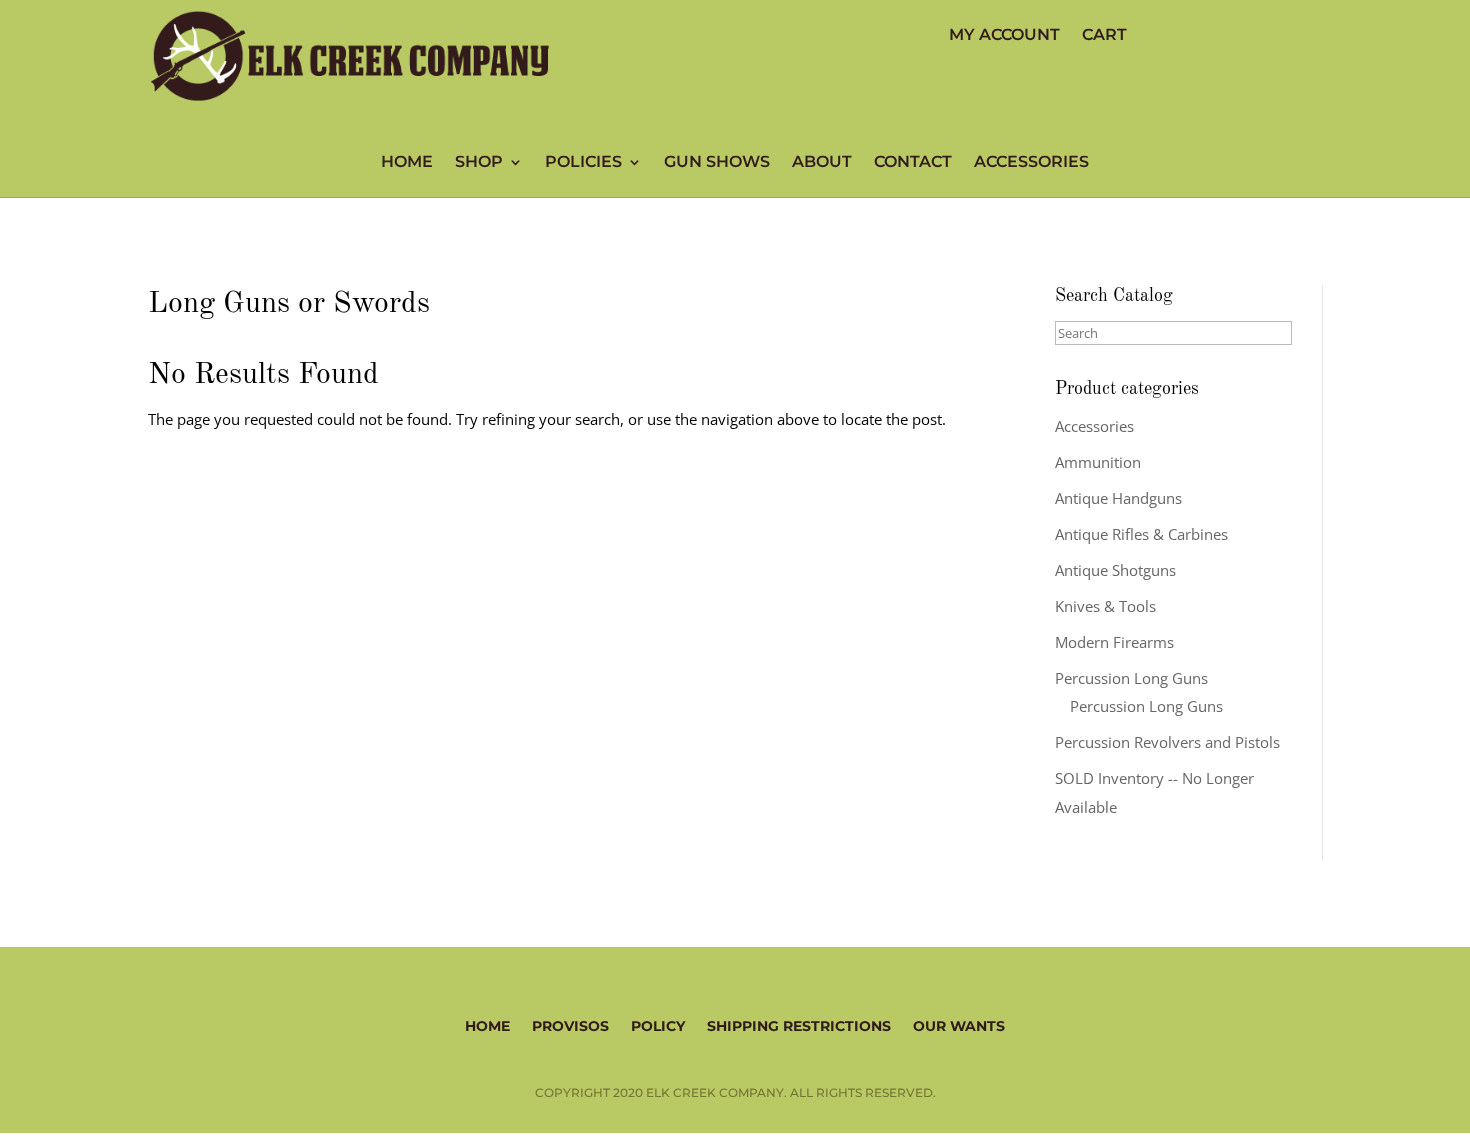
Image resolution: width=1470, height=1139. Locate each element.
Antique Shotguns (1115, 570)
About (822, 163)
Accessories (1031, 163)
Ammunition (1098, 462)
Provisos (570, 1025)
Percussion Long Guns (1131, 678)
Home (407, 163)
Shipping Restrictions (799, 1025)
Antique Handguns (1118, 498)
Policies (583, 163)
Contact (913, 163)
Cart (1104, 36)
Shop (479, 163)
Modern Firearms (1114, 642)
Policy (658, 1025)
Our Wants (959, 1025)
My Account (1004, 36)
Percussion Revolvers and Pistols (1167, 742)
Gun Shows (717, 163)
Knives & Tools (1105, 606)
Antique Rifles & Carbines (1141, 534)
